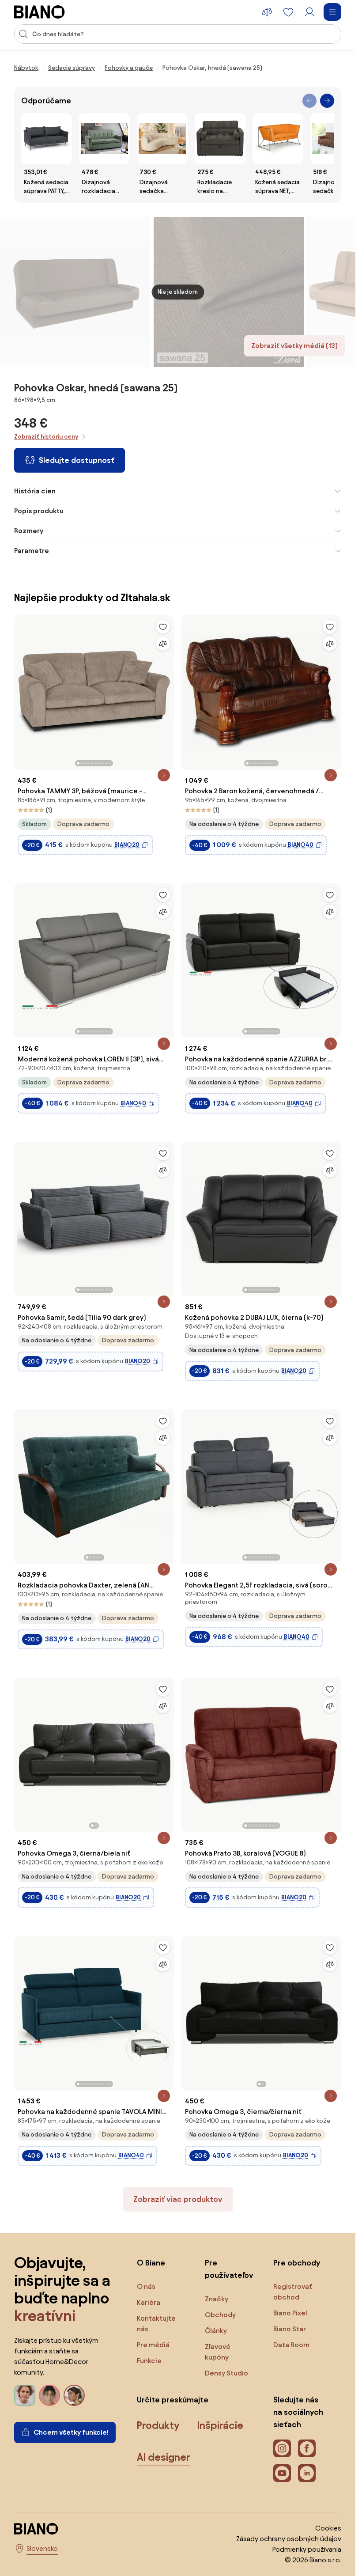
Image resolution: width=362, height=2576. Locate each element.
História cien (35, 491)
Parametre (32, 551)
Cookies (328, 2528)
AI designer (164, 2457)
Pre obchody (297, 2263)
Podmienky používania (307, 2549)
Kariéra (149, 2302)
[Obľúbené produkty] (288, 12)
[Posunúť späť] (309, 101)
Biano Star (290, 2329)
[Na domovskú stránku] (40, 12)
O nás (146, 2286)
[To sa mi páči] (163, 627)
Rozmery (29, 531)
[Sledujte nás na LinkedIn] (307, 2473)
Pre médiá (153, 2345)
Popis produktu (39, 511)
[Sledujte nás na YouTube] (282, 2473)
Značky (217, 2299)
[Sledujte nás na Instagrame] (282, 2448)
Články (216, 2331)
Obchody (220, 2315)
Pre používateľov (229, 2269)
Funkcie (149, 2361)
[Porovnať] (163, 644)
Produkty (158, 2425)
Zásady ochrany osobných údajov (289, 2539)
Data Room (291, 2345)
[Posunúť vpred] (327, 101)
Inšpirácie (220, 2425)
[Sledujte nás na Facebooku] (307, 2448)
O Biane (151, 2263)
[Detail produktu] (164, 775)
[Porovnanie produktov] (267, 12)
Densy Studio (226, 2373)
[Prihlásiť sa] (309, 12)
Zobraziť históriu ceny (46, 437)
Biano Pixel (290, 2313)
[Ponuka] (332, 12)
